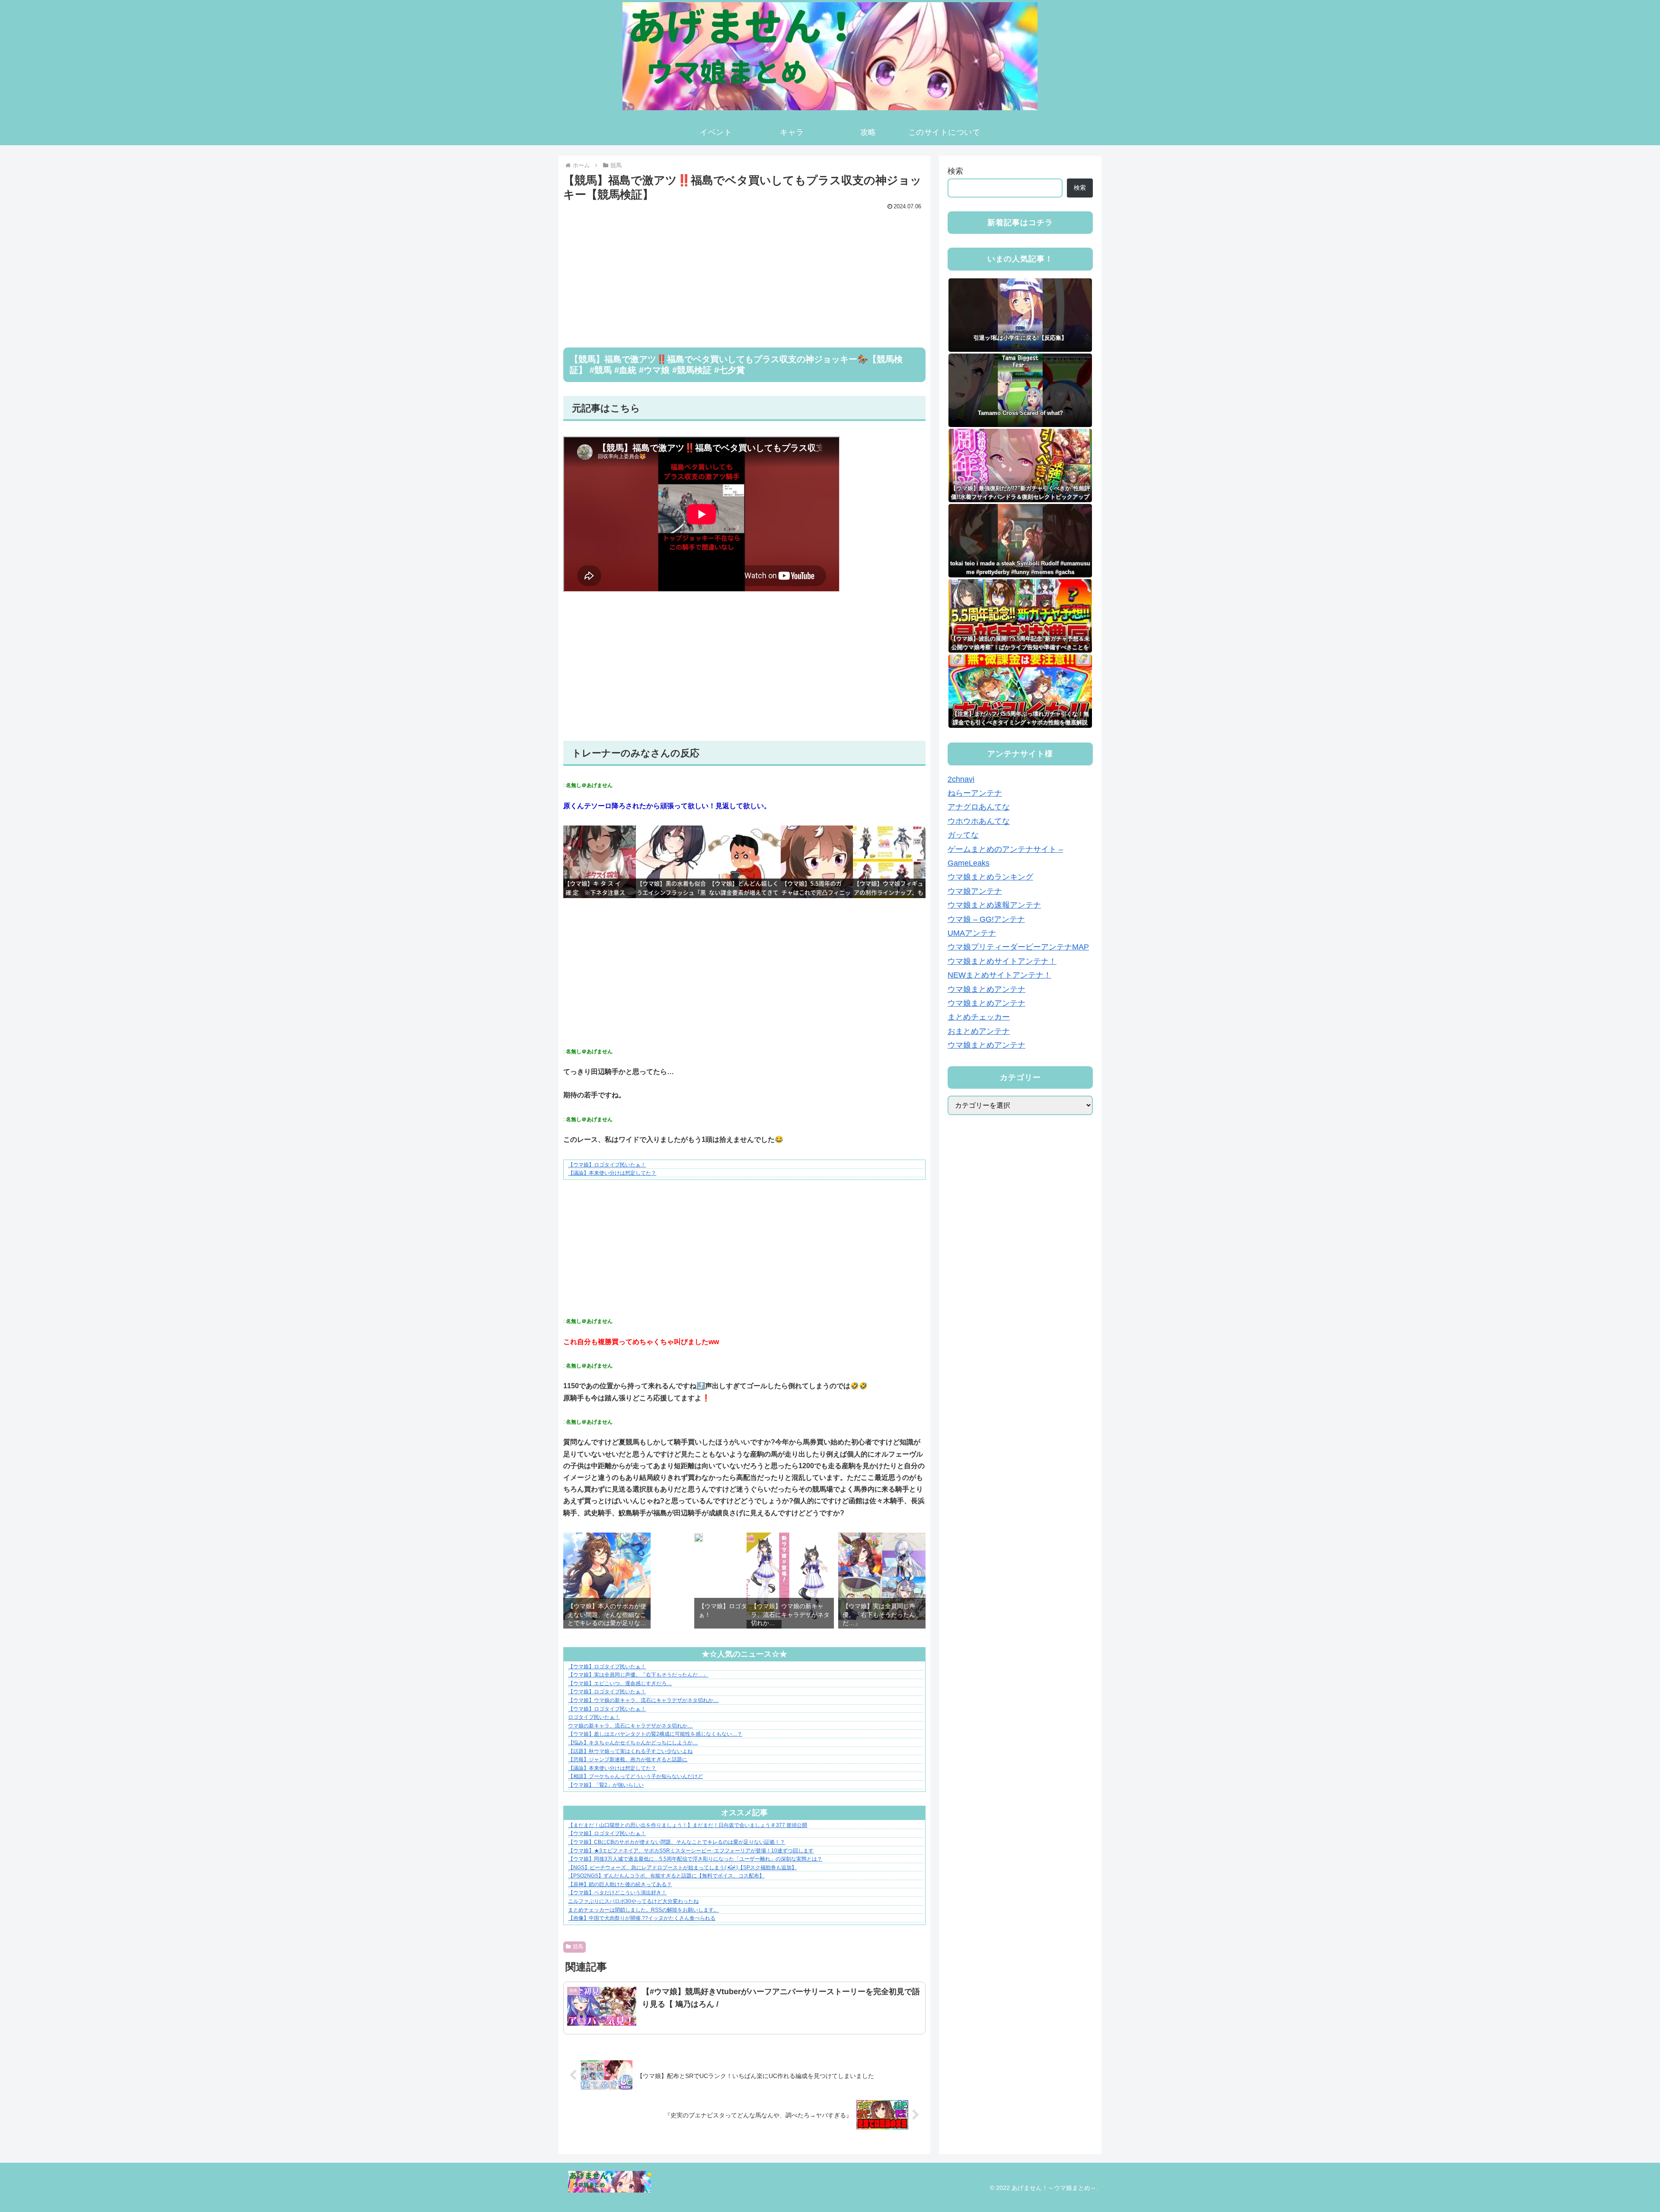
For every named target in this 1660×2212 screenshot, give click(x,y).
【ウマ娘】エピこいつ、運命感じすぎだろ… (620, 1683)
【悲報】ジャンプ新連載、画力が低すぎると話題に (628, 1759)
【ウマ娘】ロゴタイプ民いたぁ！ (607, 1165)
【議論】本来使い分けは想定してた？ (612, 1173)
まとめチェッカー (979, 1017)
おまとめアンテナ (979, 1031)
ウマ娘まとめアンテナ (986, 989)
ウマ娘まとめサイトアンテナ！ (1002, 961)
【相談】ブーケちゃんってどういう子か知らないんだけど (635, 1776)
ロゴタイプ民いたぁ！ (594, 1717)
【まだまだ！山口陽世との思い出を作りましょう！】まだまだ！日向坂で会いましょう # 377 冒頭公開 (688, 1825)
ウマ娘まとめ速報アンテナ (994, 905)
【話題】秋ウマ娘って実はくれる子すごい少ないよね (630, 1751)
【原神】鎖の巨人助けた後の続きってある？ (620, 1884)
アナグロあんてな (979, 807)
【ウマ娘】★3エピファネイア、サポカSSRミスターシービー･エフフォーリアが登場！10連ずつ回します (691, 1851)
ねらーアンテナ (975, 794)
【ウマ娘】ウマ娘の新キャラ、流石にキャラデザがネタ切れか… (643, 1700)
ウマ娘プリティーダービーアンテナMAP (1018, 947)
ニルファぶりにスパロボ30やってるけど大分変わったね (633, 1901)
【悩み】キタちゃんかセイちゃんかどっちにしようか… (633, 1743)
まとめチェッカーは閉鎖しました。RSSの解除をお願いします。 (643, 1910)
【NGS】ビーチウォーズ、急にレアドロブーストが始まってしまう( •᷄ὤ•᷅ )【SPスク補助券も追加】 (682, 1868)
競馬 (578, 1947)
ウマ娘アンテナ (975, 891)
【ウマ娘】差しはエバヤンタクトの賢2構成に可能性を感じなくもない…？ (655, 1734)
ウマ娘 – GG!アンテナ (986, 919)
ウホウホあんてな (979, 821)
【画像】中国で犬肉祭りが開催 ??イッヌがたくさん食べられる (642, 1918)
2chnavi (961, 779)
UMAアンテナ (972, 933)
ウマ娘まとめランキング (990, 877)
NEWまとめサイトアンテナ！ (999, 975)
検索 (955, 171)
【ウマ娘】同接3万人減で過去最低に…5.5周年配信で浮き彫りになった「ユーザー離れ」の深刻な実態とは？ (695, 1859)
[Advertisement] (744, 273)
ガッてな (963, 835)
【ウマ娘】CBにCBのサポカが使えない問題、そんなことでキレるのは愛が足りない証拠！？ (677, 1842)
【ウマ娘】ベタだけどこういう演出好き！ (617, 1893)
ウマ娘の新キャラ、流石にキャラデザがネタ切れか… (630, 1726)
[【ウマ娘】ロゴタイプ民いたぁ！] (699, 1539)
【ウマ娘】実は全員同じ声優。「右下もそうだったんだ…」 (638, 1675)
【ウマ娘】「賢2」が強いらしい (606, 1785)
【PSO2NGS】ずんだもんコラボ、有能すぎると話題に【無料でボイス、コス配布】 (666, 1876)
